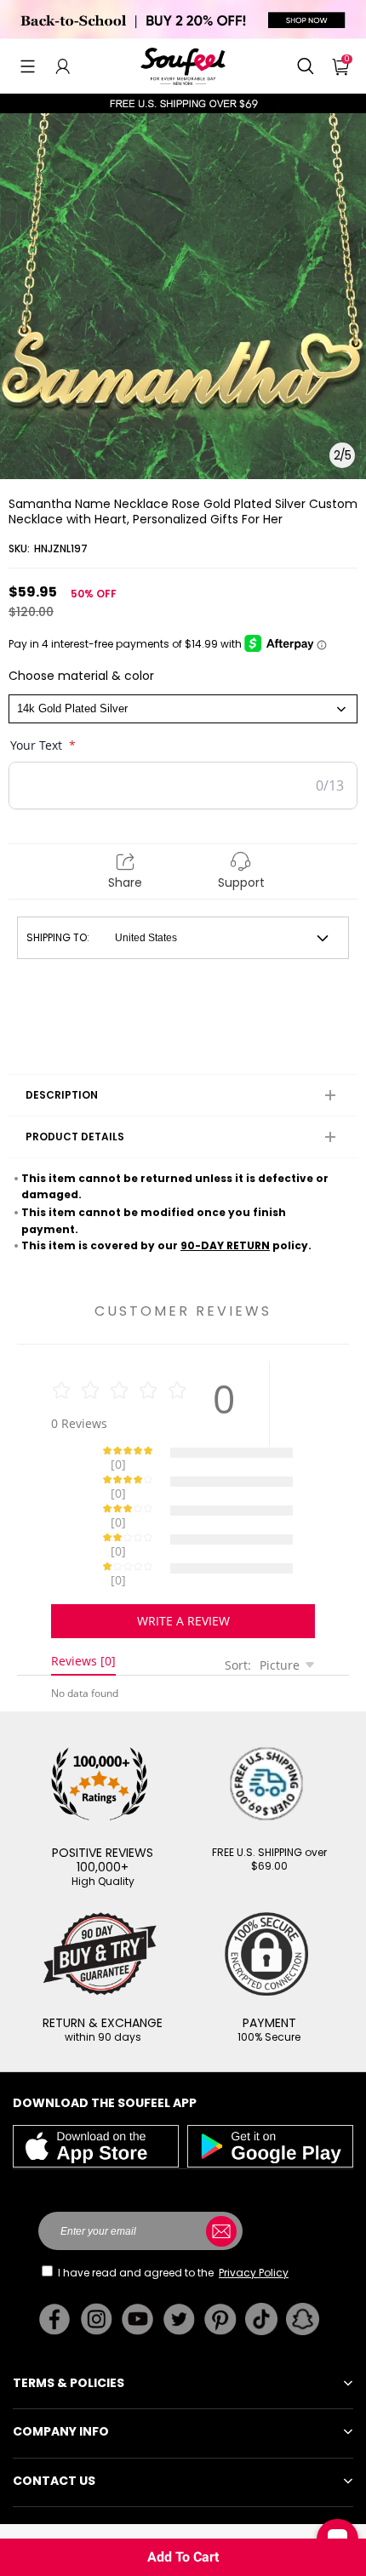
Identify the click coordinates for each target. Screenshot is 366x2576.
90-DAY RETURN (225, 1245)
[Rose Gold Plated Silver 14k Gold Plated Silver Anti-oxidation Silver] (183, 709)
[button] (28, 66)
